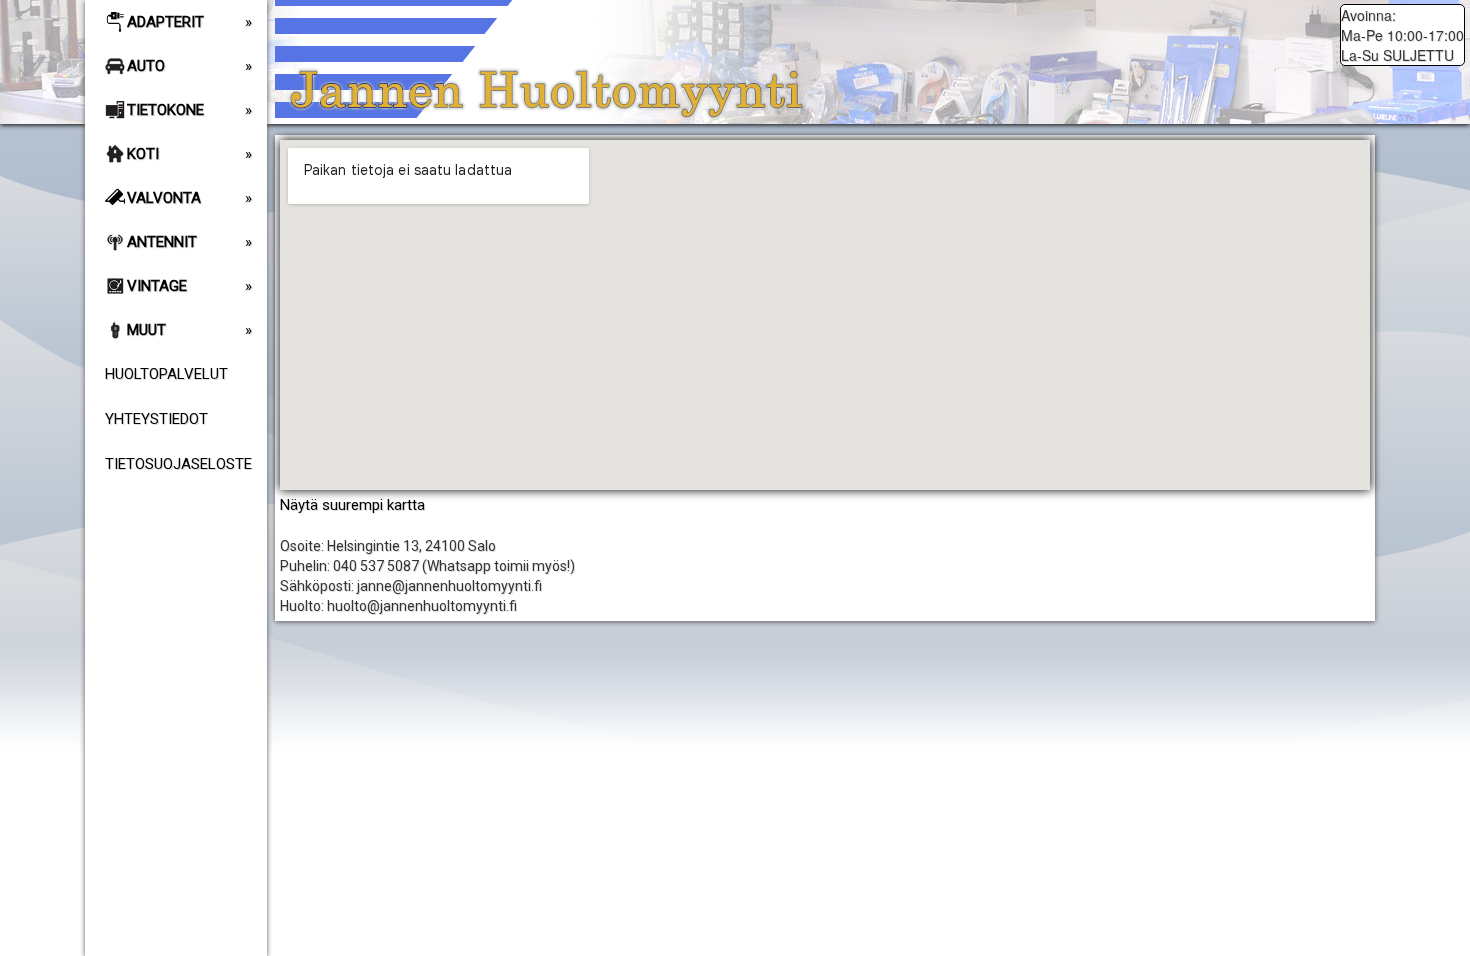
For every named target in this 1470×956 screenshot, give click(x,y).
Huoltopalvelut (166, 374)
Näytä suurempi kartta (352, 505)
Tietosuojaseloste (178, 464)
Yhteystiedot (156, 419)
